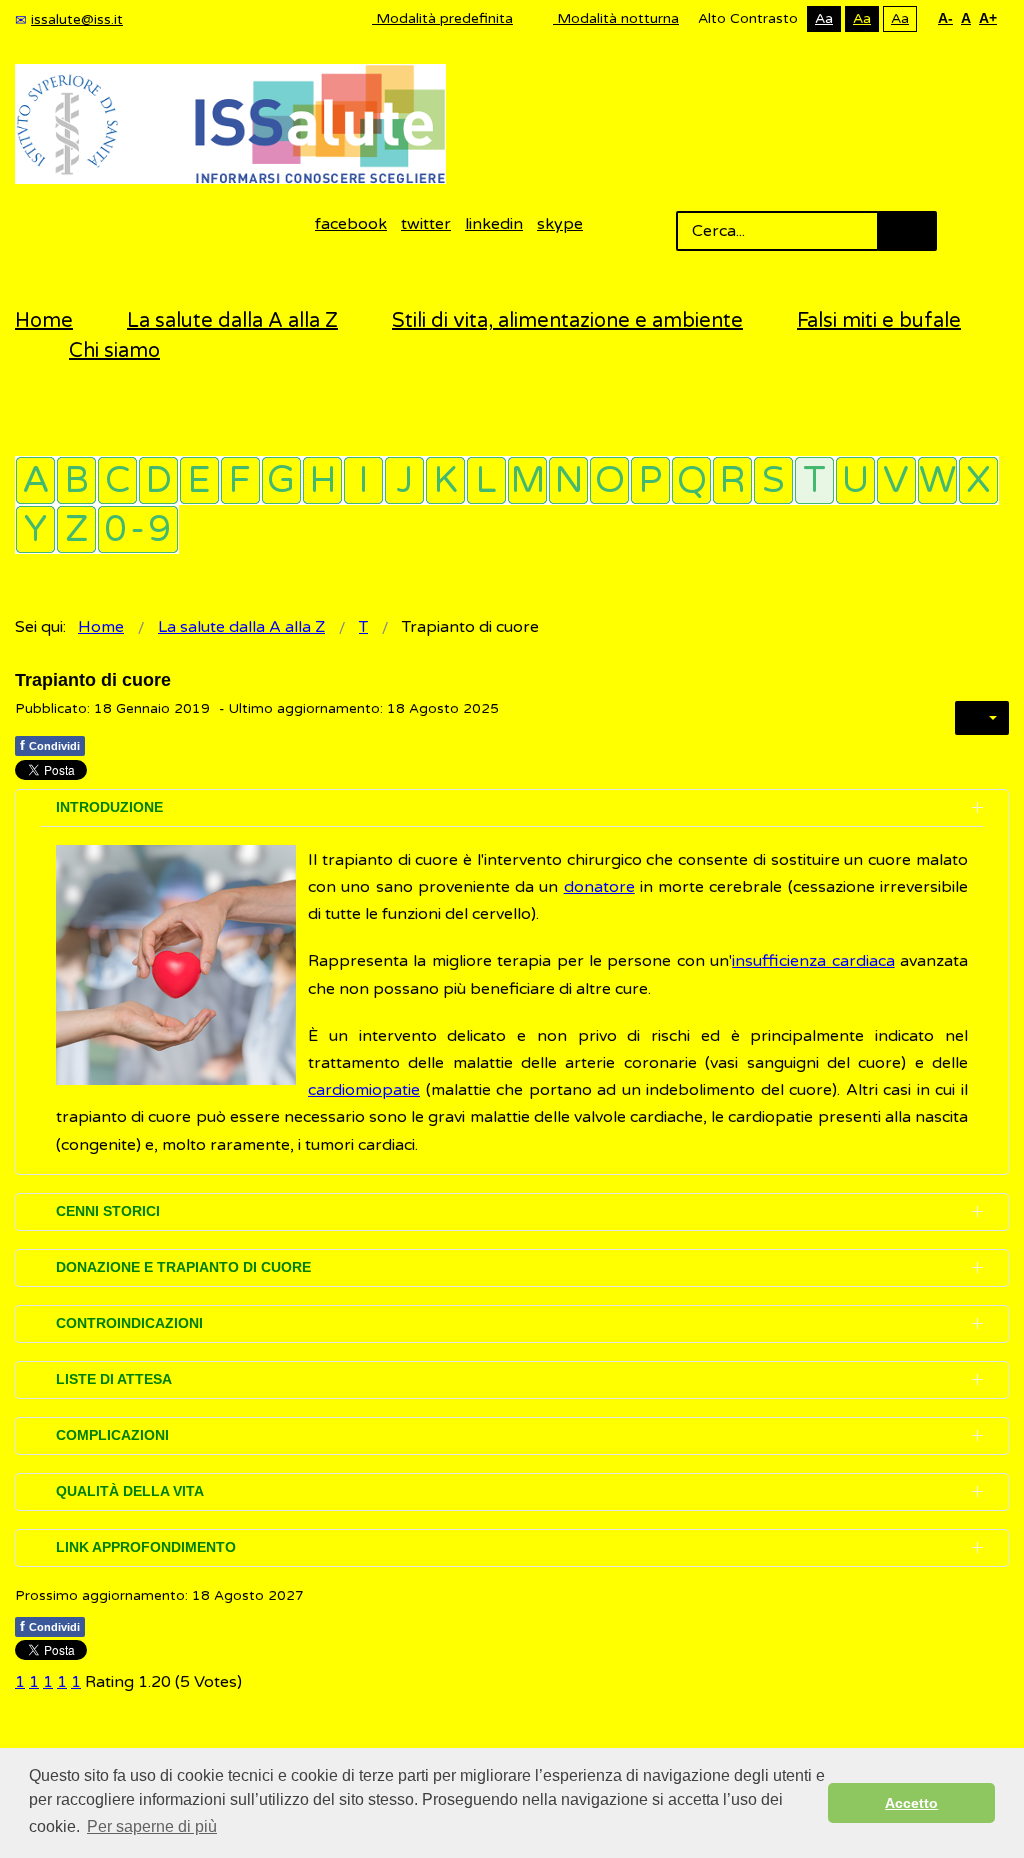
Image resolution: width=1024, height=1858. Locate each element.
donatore (599, 887)
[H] (322, 480)
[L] (486, 480)
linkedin (494, 224)
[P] (650, 480)
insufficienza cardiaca (813, 961)
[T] (814, 480)
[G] (281, 480)
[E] (199, 480)
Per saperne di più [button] (152, 1826)
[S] (773, 480)
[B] (76, 480)
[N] (568, 480)
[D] (158, 480)
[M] (527, 480)
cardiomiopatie (364, 1090)
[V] (896, 480)
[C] (117, 480)
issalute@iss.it (77, 19)
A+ (988, 18)
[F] (240, 480)
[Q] (691, 480)
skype (560, 224)
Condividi (50, 745)
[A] (35, 480)
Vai (907, 231)
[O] (609, 480)
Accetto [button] (911, 1803)
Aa (824, 18)
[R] (732, 480)
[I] (363, 480)
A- (945, 18)
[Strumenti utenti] (982, 718)
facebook (351, 224)
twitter (426, 224)
